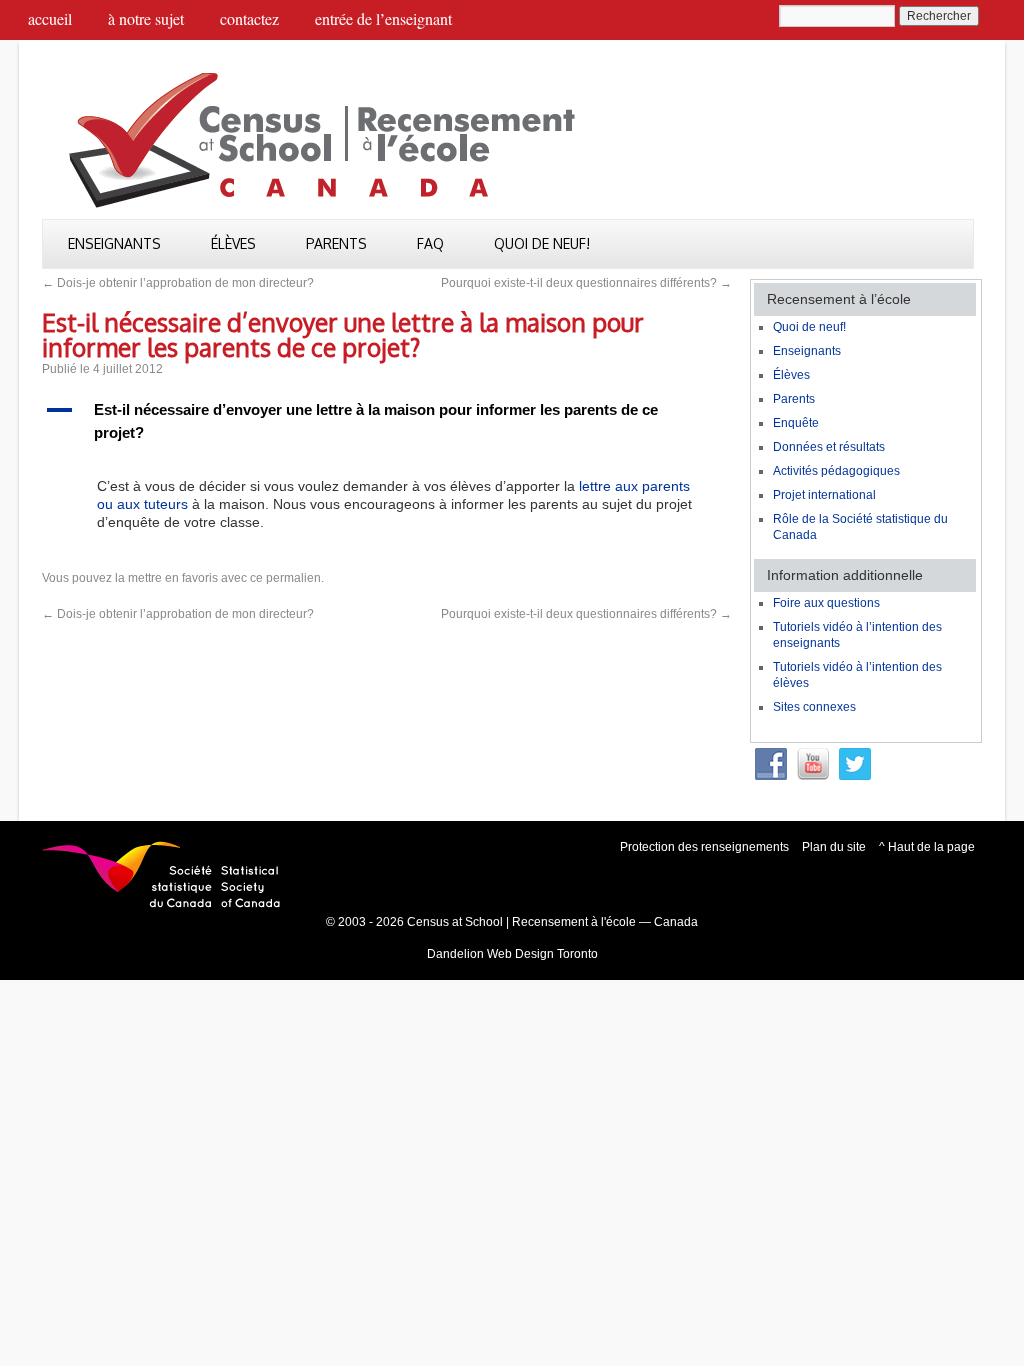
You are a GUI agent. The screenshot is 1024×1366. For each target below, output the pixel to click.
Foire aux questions (826, 603)
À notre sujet (146, 18)
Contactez (249, 18)
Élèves (233, 243)
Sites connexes (814, 707)
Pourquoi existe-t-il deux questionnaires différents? (586, 283)
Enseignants (114, 243)
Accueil (50, 18)
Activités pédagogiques (836, 471)
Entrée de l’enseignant (383, 18)
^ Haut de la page (927, 847)
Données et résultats (829, 447)
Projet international (824, 495)
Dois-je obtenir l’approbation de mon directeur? (178, 283)
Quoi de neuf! (542, 243)
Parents (336, 243)
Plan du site (834, 847)
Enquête (796, 423)
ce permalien (285, 578)
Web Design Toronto (542, 954)
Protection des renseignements (704, 847)
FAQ (430, 243)
